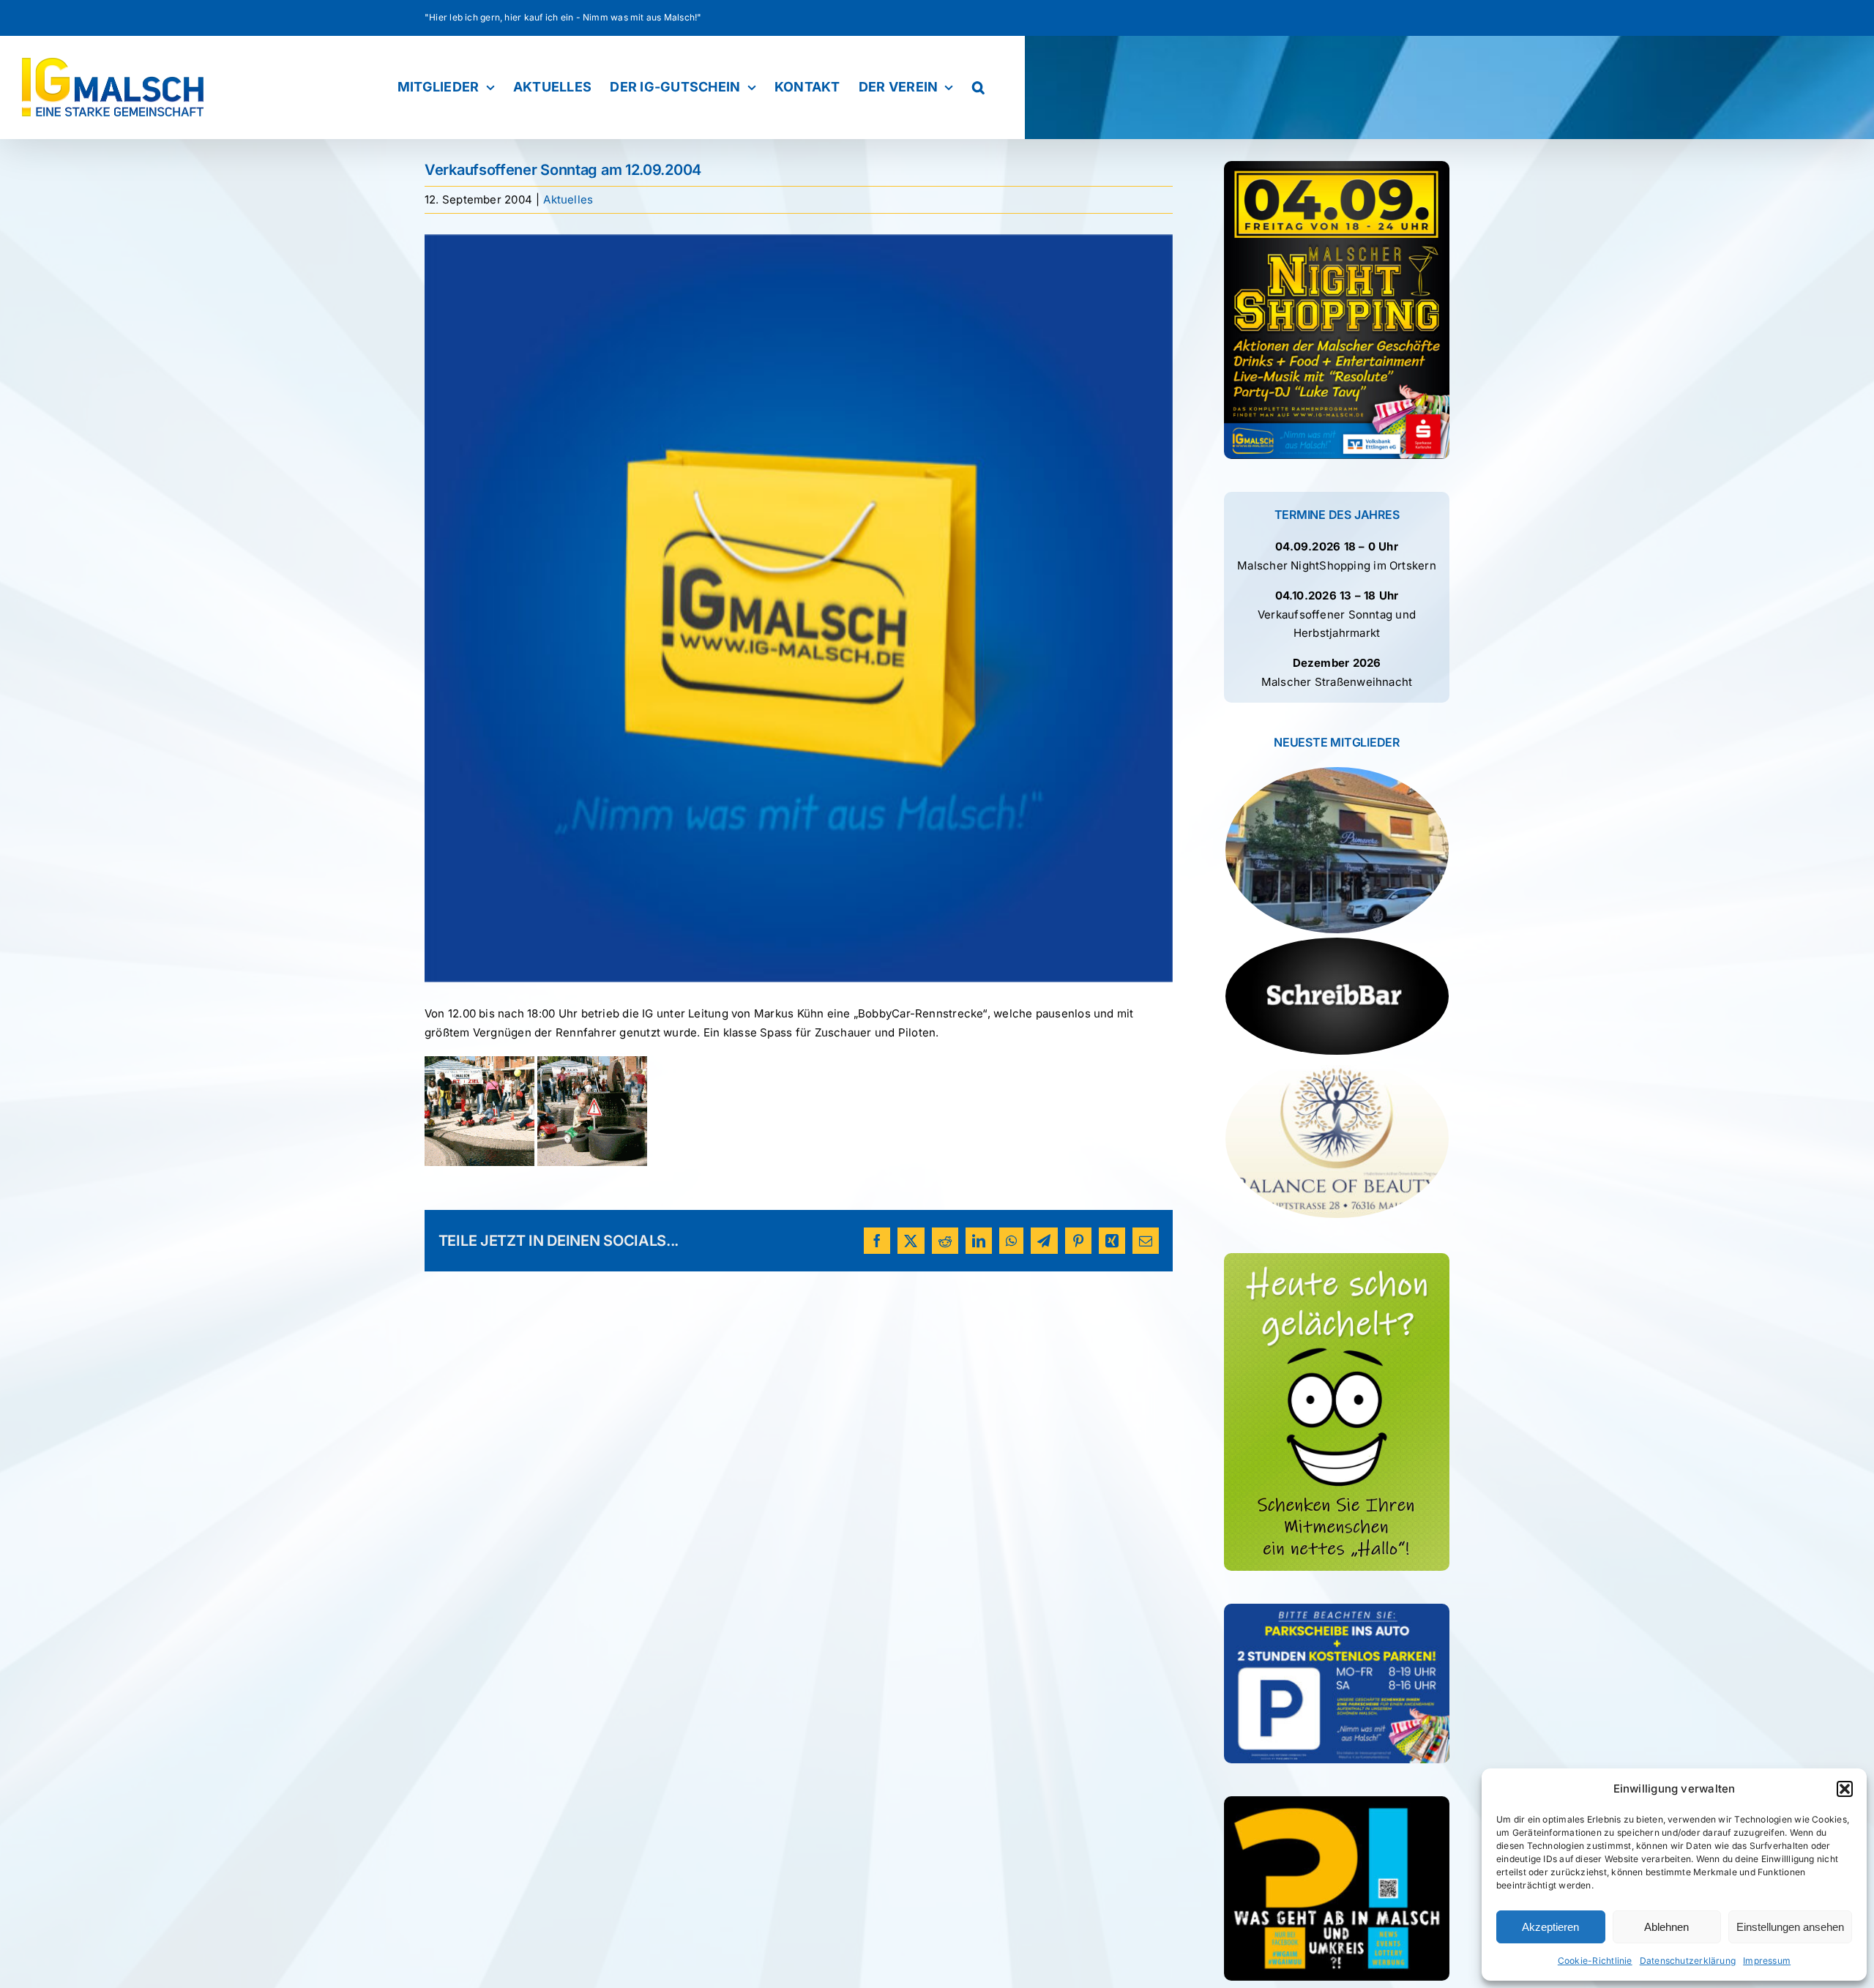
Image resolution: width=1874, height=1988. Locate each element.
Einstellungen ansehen (1790, 1927)
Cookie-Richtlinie (1595, 1961)
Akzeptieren (1550, 1927)
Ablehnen (1666, 1927)
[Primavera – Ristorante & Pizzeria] (1337, 850)
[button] (1845, 1789)
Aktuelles (568, 199)
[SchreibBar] (1337, 996)
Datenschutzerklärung (1688, 1961)
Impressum (1767, 1961)
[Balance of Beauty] (1337, 1139)
